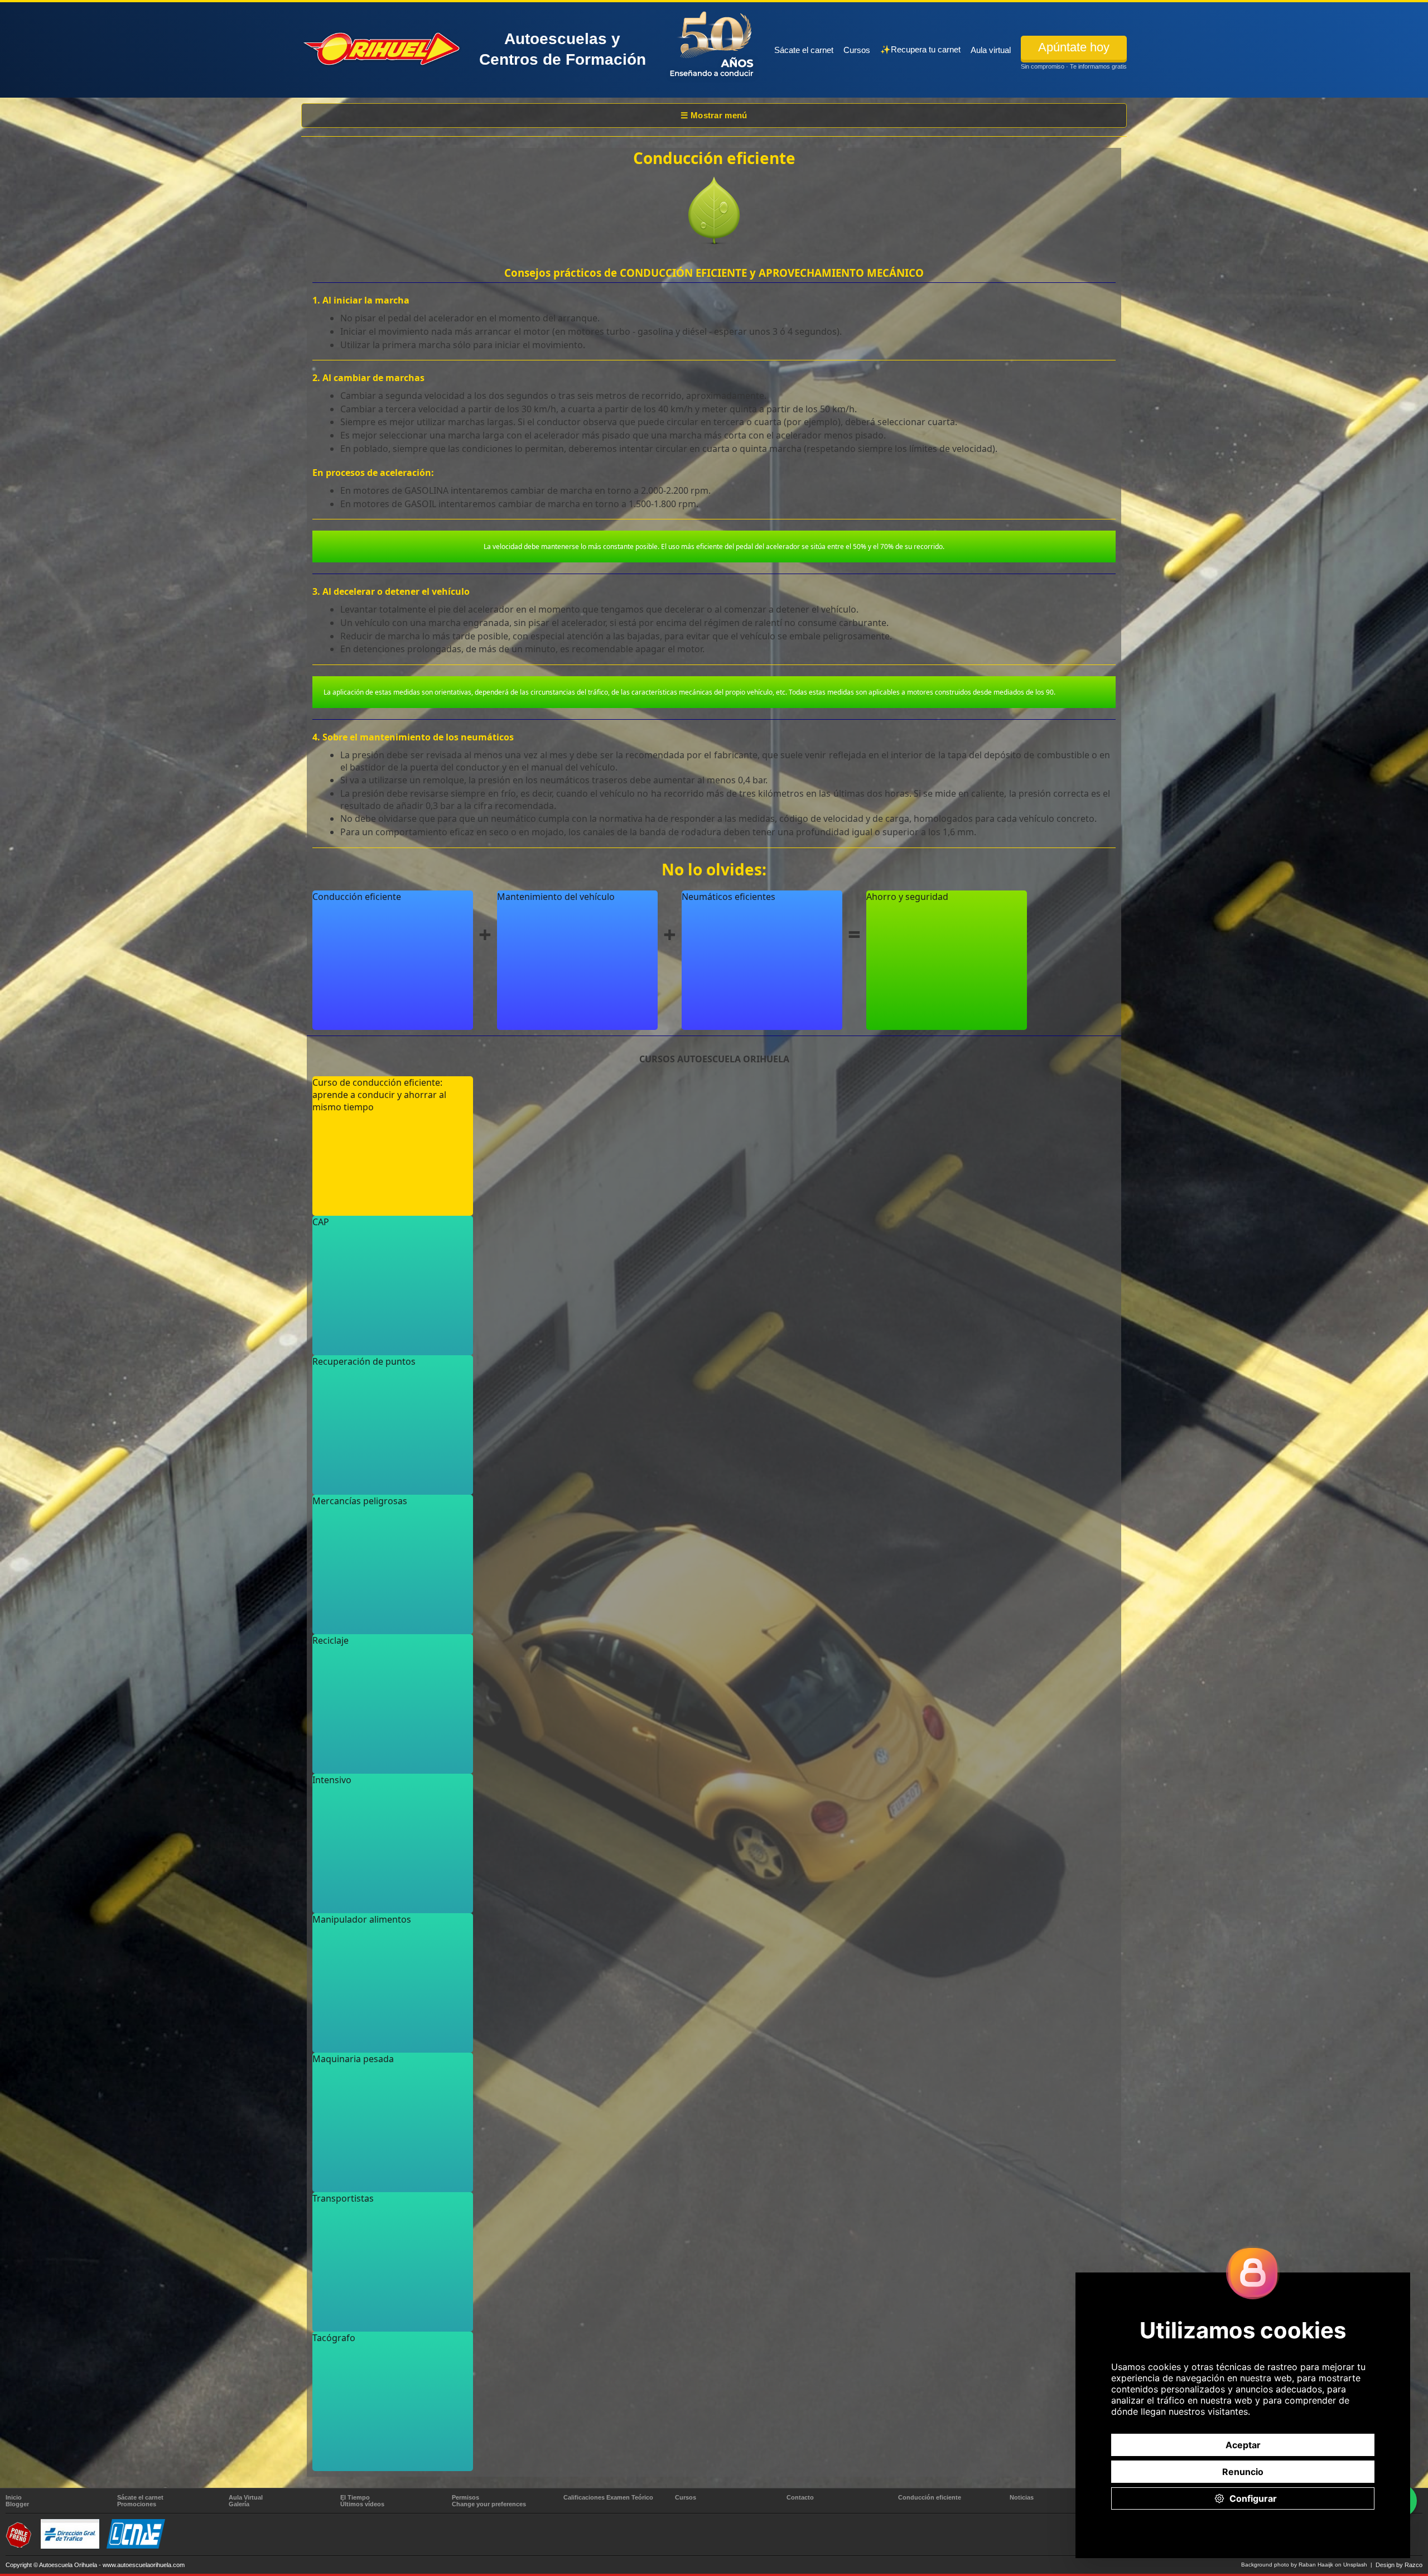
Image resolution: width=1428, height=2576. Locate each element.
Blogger (17, 2504)
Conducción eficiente (930, 2497)
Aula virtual (991, 50)
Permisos (465, 2497)
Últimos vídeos (362, 2504)
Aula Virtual (246, 2497)
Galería (239, 2504)
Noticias (1022, 2497)
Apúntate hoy (1074, 47)
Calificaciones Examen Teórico (608, 2497)
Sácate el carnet (804, 50)
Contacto (800, 2497)
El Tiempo (355, 2497)
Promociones (137, 2504)
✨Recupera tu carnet (920, 49)
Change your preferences (489, 2504)
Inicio (14, 2497)
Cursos (857, 50)
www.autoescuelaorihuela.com (144, 2565)
